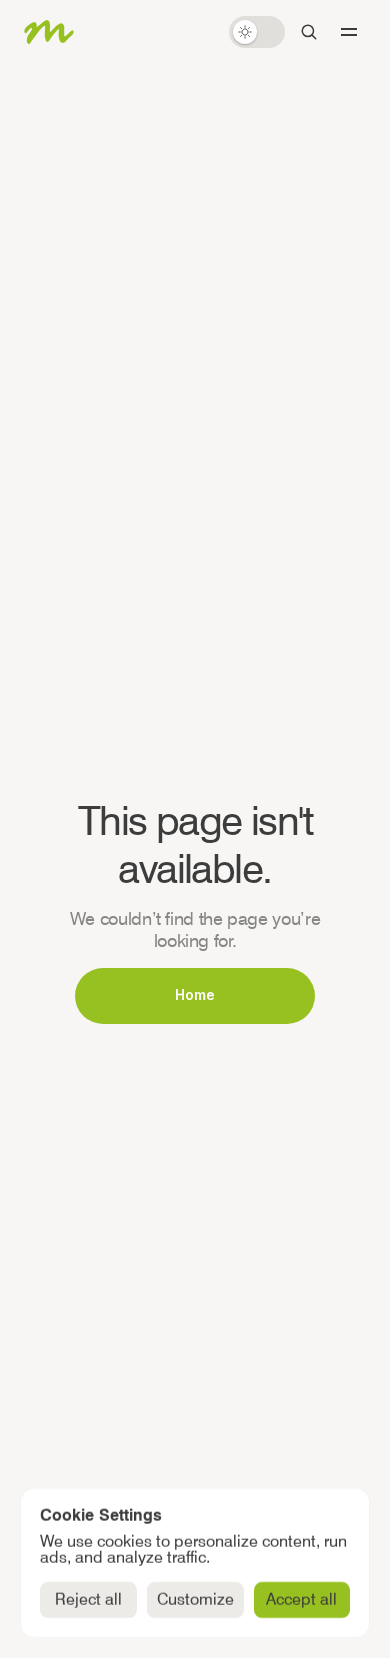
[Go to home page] (49, 32)
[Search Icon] (309, 32)
